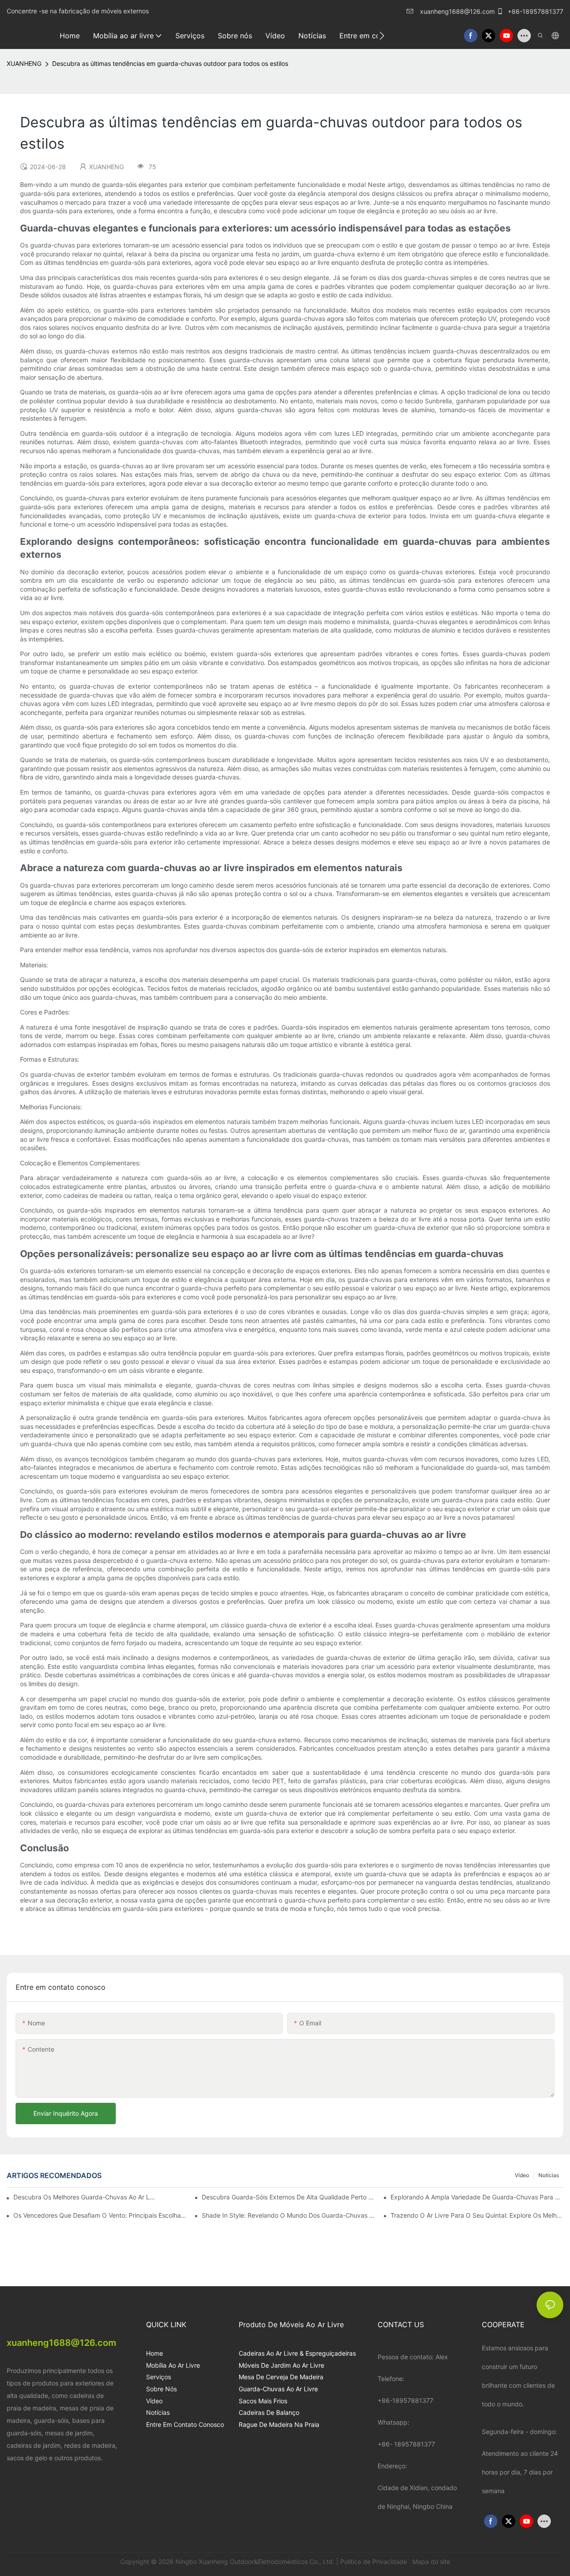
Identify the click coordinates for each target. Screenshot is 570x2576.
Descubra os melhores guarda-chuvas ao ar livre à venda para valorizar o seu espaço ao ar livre (84, 2197)
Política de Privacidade (375, 2562)
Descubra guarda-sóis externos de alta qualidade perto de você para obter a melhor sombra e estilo (288, 2197)
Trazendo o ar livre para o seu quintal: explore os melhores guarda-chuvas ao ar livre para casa (477, 2215)
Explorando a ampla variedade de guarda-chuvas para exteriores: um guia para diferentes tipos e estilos (477, 2197)
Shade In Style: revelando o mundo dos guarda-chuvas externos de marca (288, 2215)
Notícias (549, 2175)
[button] (382, 36)
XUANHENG (24, 63)
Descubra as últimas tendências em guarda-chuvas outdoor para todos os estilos (170, 63)
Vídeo (522, 2175)
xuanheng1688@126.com (457, 11)
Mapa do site (430, 2562)
